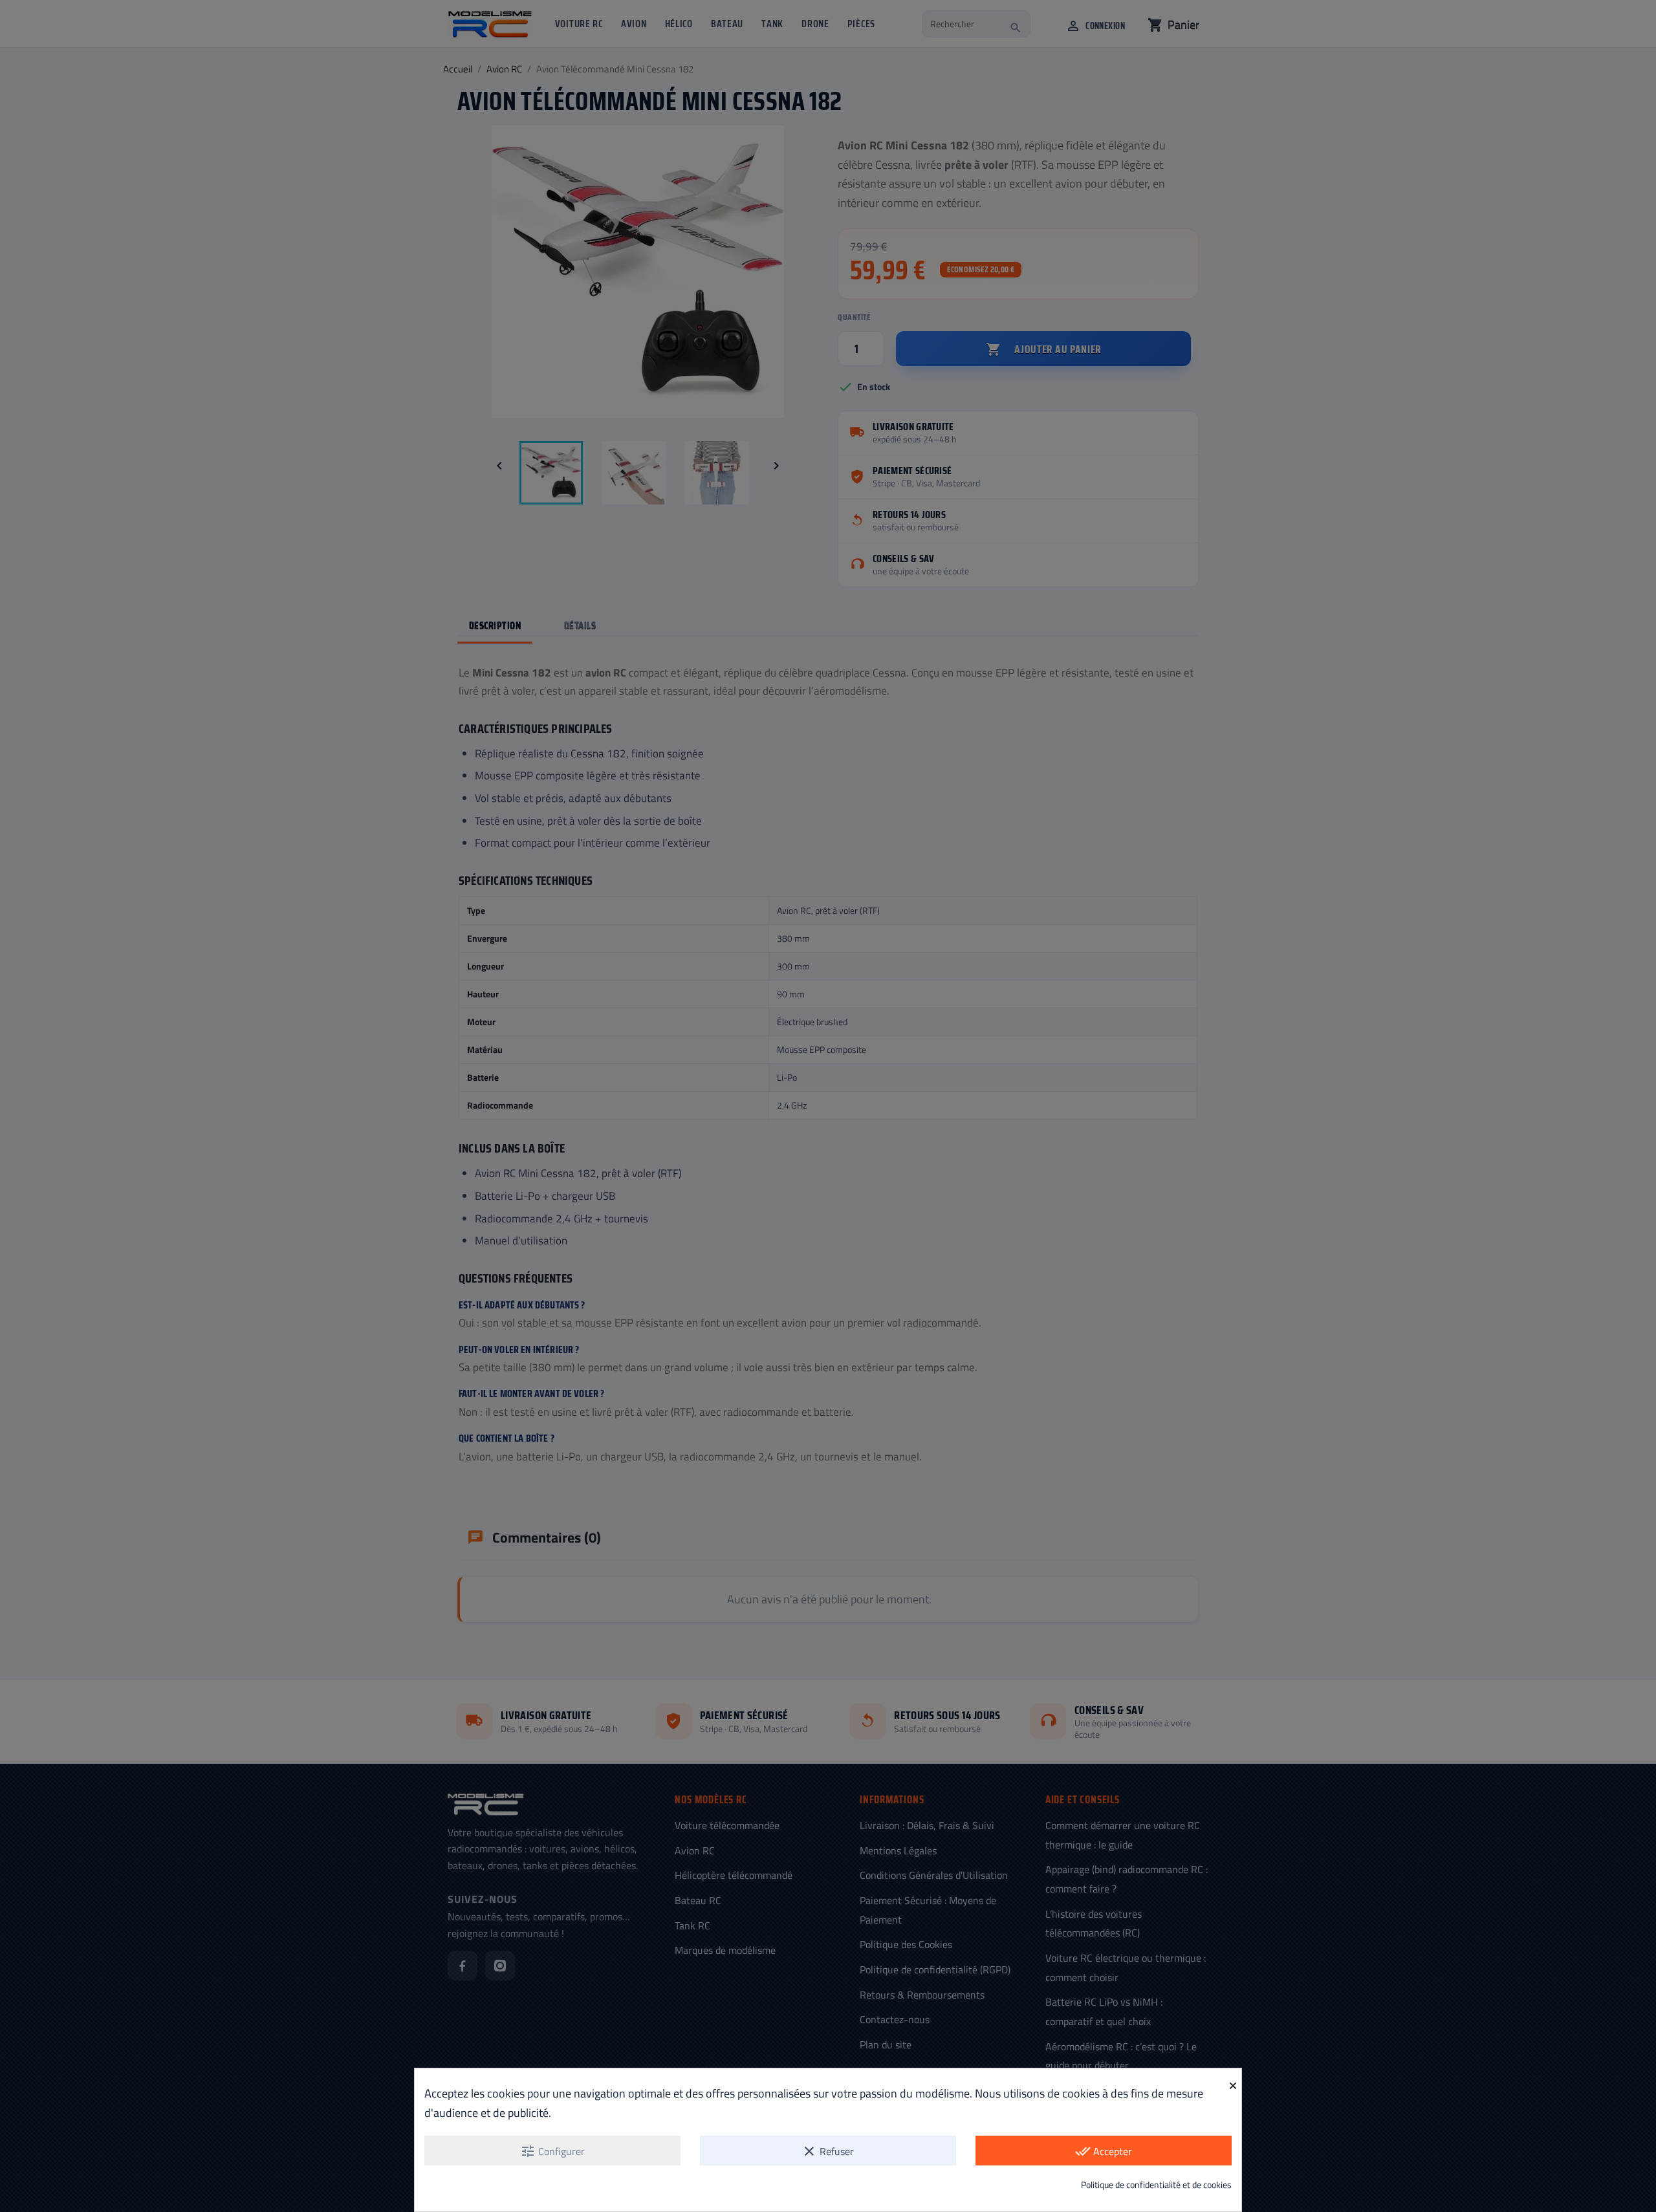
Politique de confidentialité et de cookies (1156, 2185)
